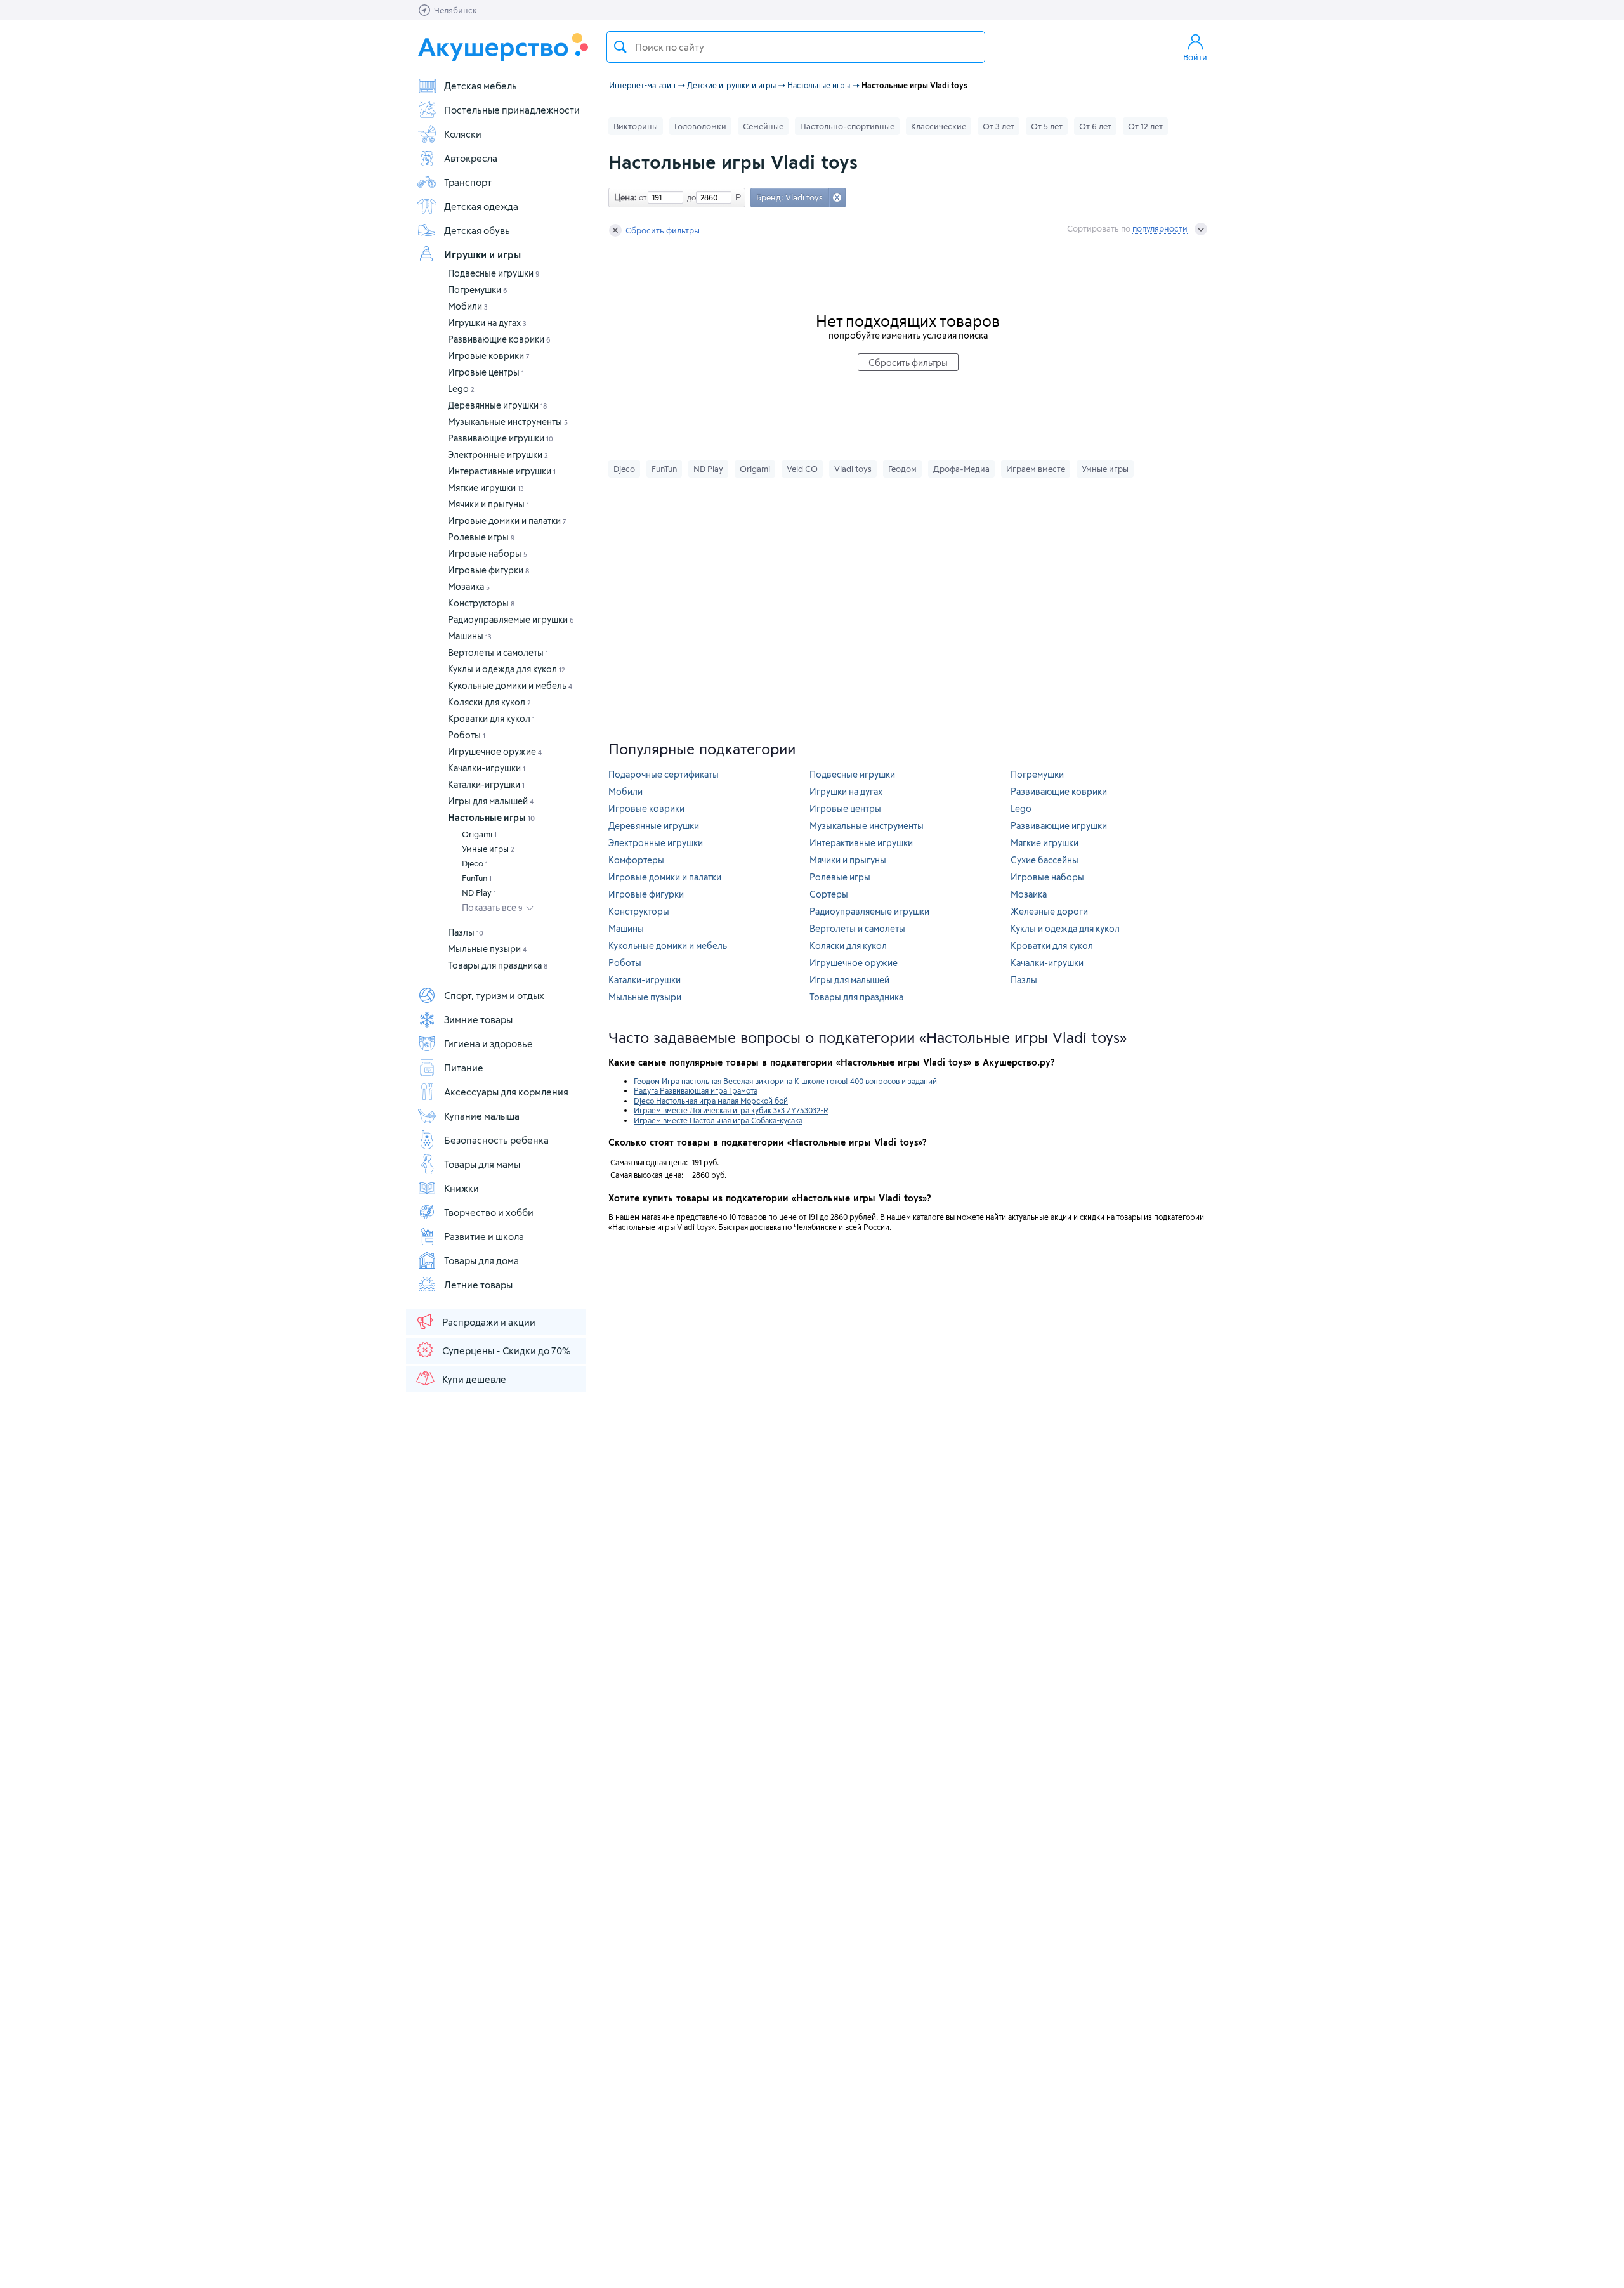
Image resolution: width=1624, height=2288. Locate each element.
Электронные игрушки (498, 454)
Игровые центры (486, 372)
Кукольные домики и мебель (510, 685)
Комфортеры (636, 860)
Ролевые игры (481, 537)
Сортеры (829, 894)
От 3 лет (999, 126)
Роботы (467, 735)
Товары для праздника (498, 965)
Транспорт (468, 182)
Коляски (463, 134)
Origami (479, 834)
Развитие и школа (484, 1236)
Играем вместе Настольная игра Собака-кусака (718, 1120)
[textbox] (796, 47)
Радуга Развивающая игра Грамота (696, 1090)
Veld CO (802, 469)
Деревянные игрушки (497, 405)
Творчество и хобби (489, 1212)
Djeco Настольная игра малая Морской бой (711, 1101)
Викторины (636, 126)
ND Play (479, 892)
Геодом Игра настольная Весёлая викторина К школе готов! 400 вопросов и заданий (785, 1081)
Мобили (468, 306)
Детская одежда (481, 206)
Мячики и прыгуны (488, 504)
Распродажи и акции (489, 1322)
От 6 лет (1095, 126)
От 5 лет (1047, 126)
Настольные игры (491, 817)
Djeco (475, 863)
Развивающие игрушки (501, 438)
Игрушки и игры (482, 254)
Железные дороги (1049, 911)
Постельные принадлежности (512, 110)
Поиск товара (620, 47)
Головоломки (700, 126)
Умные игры (488, 849)
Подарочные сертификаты (664, 774)
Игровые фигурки (488, 570)
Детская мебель (481, 86)
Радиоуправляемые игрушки (511, 619)
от (641, 197)
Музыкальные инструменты (508, 422)
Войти (1195, 57)
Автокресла (471, 158)
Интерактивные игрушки (502, 471)
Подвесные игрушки (494, 273)
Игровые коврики (489, 356)
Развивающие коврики (499, 339)
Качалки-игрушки (487, 768)
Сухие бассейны (1044, 860)
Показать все (492, 907)
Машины (470, 636)
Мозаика (469, 586)
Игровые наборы (488, 553)
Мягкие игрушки (486, 487)
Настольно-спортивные (847, 126)
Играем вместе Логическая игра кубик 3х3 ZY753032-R (731, 1110)
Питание (464, 1068)
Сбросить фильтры (663, 230)
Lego (461, 389)
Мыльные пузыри (487, 949)
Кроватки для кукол (491, 718)
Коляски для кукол (489, 702)
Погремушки (478, 290)
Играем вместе (1036, 469)
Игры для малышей (491, 801)
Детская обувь (477, 230)
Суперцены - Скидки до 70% (506, 1350)
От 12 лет (1145, 126)
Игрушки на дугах (487, 323)
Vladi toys (853, 469)
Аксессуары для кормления (506, 1092)
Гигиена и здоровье (488, 1043)
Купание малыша (482, 1116)
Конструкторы (481, 603)
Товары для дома (481, 1260)
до (690, 197)
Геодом (902, 469)
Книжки (462, 1188)
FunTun (477, 878)
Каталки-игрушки (486, 784)
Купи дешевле (474, 1379)
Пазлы (466, 932)
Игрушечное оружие (495, 751)
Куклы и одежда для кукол (507, 669)
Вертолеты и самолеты (498, 652)
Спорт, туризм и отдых (494, 995)
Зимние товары (478, 1019)
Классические (939, 126)
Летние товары (478, 1285)
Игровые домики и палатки (507, 520)
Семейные (763, 126)
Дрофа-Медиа (961, 469)
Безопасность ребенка (496, 1140)
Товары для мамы (482, 1164)
